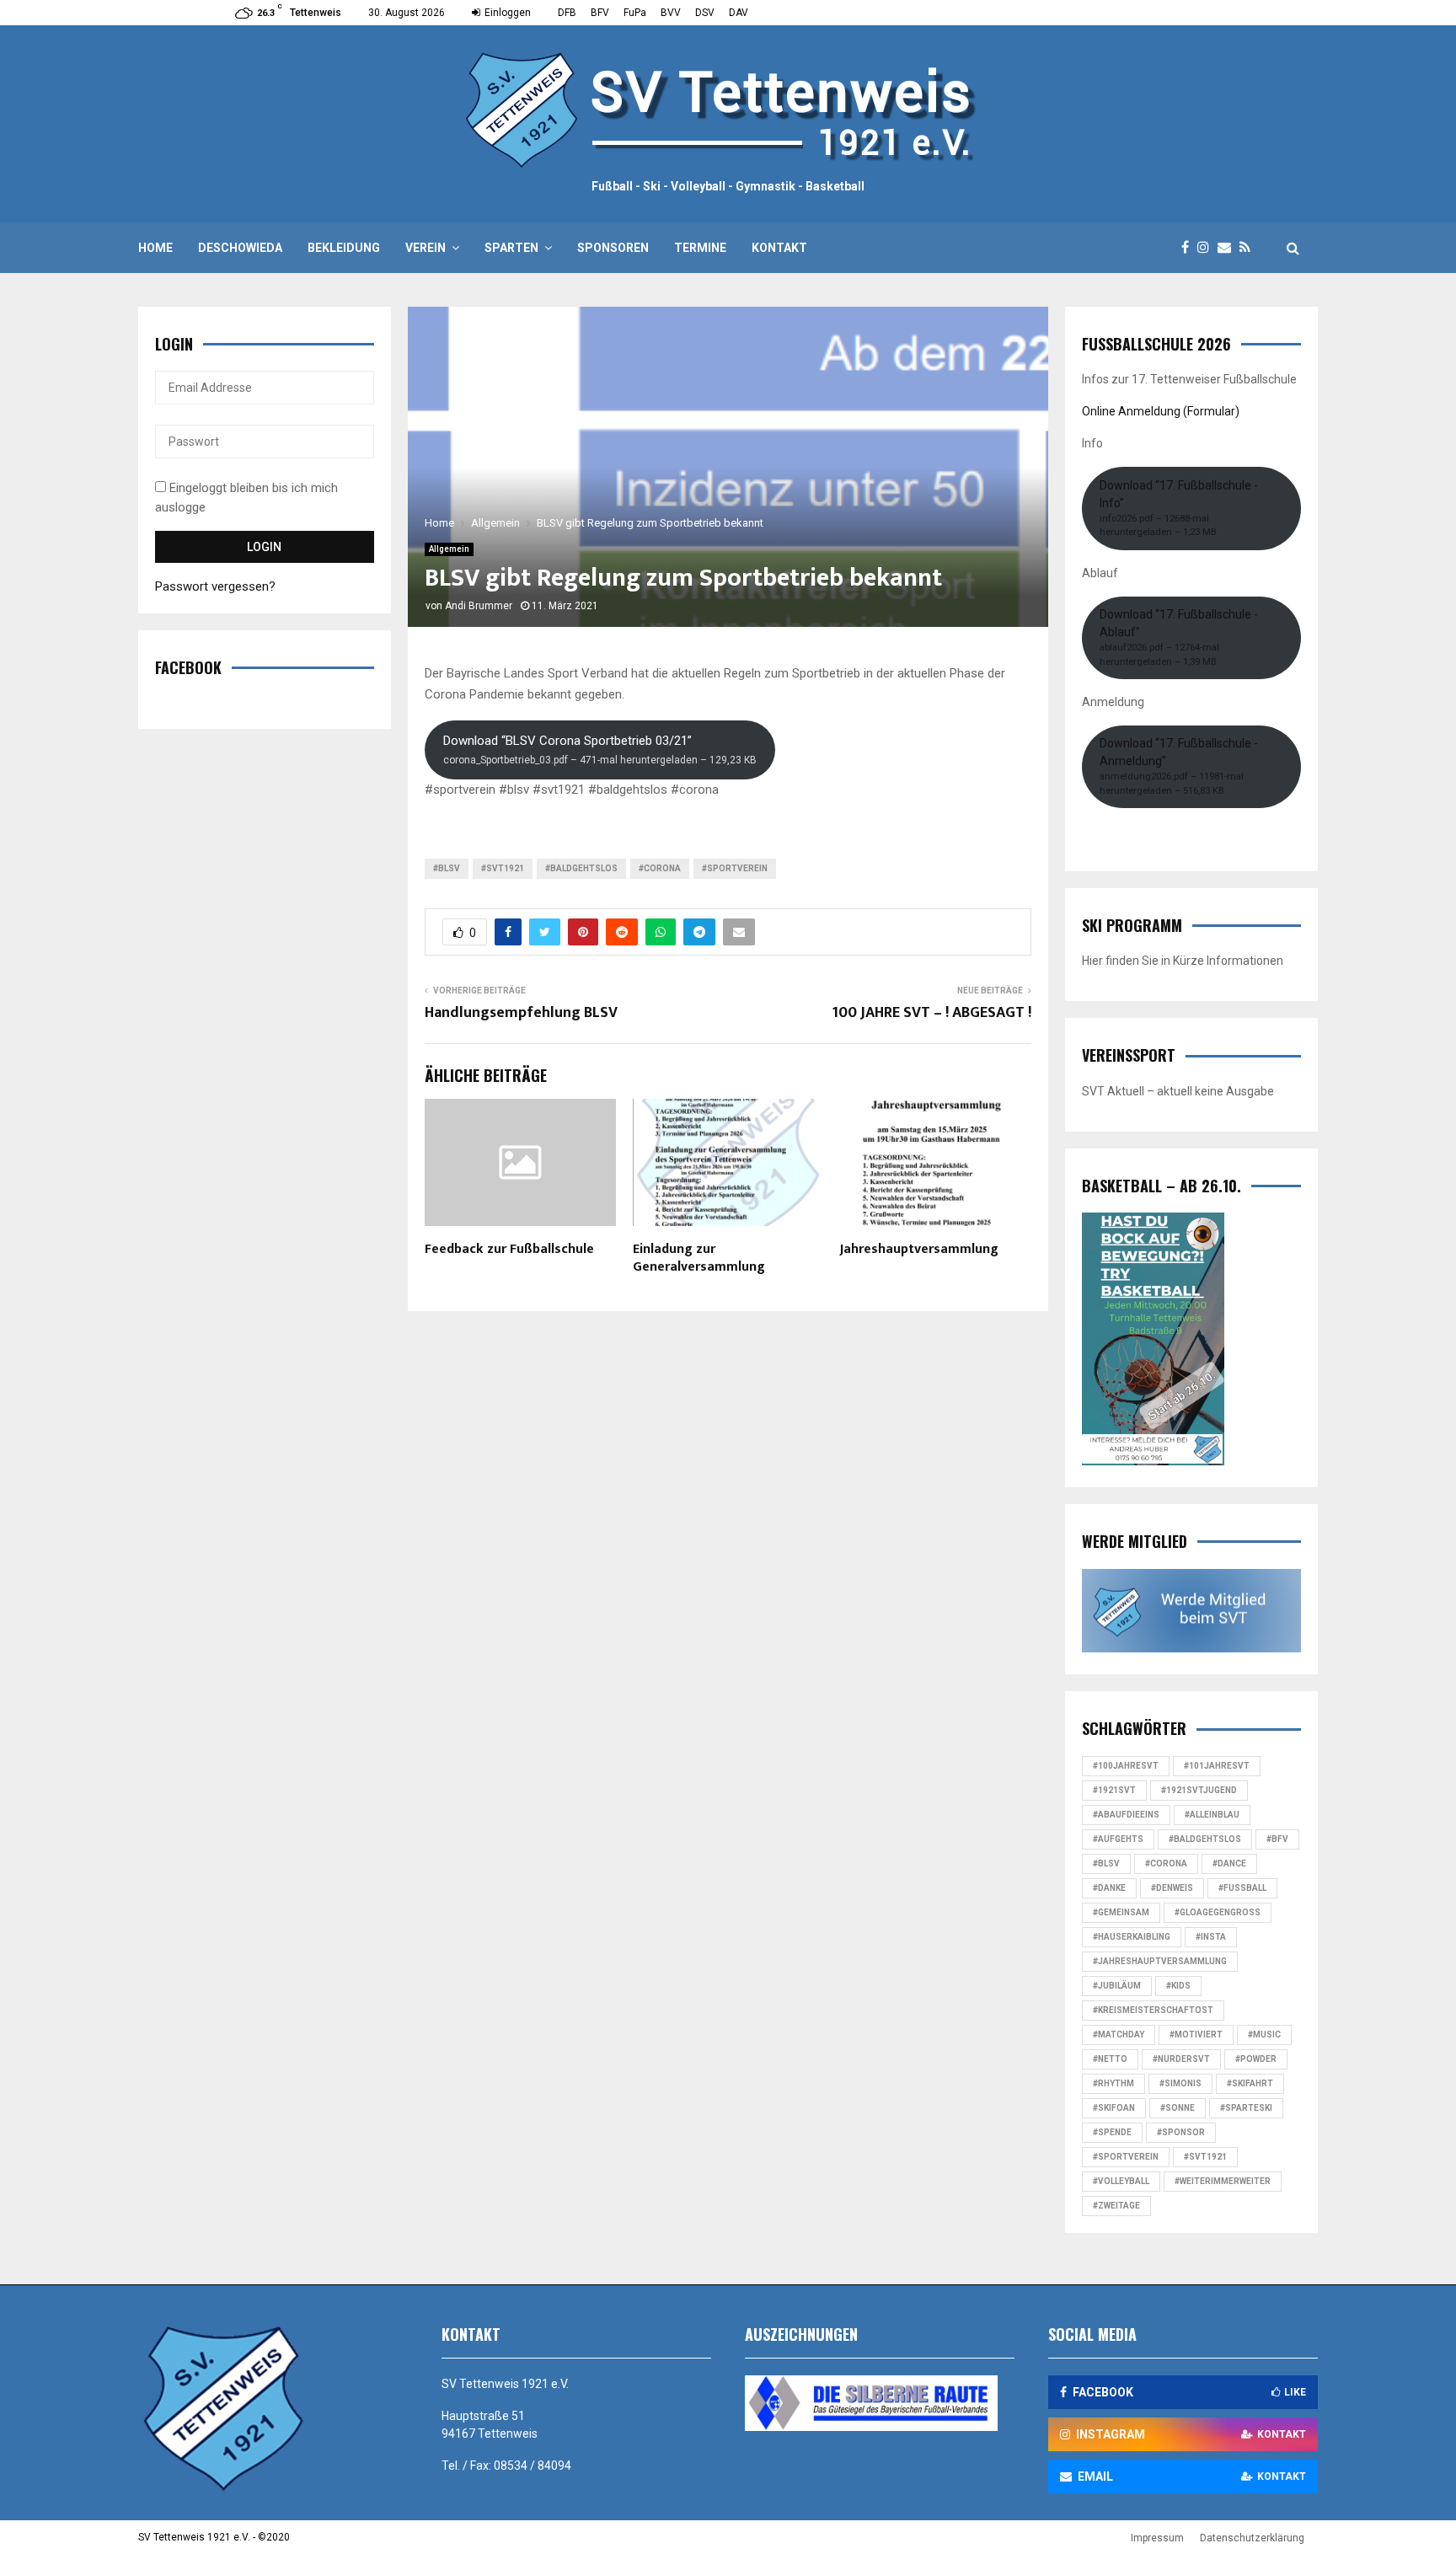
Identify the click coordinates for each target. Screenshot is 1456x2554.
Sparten (511, 248)
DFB (567, 13)
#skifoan (1114, 2108)
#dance (1229, 1863)
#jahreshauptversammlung (1160, 1961)
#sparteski (1246, 2108)
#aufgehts (1118, 1839)
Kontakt (779, 248)
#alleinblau (1212, 1815)
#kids (1178, 1986)
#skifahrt (1250, 2083)
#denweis (1172, 1888)
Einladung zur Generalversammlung (699, 1258)
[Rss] (1249, 248)
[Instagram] (1207, 248)
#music (1264, 2035)
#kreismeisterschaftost (1153, 2010)
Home (155, 248)
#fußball (1242, 1888)
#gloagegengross (1218, 1912)
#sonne (1178, 2108)
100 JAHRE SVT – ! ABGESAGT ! (931, 1013)
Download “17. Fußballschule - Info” (1179, 509)
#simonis (1180, 2083)
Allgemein (449, 549)
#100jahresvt (1126, 1766)
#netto (1110, 2059)
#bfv (1277, 1839)
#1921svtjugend (1199, 1790)
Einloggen (506, 13)
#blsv (447, 868)
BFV (600, 13)
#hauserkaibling (1132, 1937)
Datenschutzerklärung (1252, 2538)
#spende (1112, 2132)
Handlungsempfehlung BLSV (521, 1013)
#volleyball (1121, 2181)
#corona (660, 868)
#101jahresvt (1217, 1766)
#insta (1211, 1937)
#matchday (1119, 2035)
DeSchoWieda (240, 248)
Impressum (1157, 2538)
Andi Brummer (479, 606)
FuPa (635, 13)
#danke (1109, 1888)
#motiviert (1196, 2035)
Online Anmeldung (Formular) (1161, 411)
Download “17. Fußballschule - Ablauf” (1179, 637)
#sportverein (735, 868)
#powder (1256, 2059)
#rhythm (1113, 2083)
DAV (739, 13)
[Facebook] (1189, 248)
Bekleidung (344, 248)
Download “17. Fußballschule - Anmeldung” (1179, 766)
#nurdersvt (1181, 2059)
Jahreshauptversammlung (919, 1249)
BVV (671, 13)
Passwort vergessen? (215, 586)
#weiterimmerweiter (1223, 2181)
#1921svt (1114, 1790)
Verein (426, 248)
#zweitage (1116, 2206)
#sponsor (1181, 2132)
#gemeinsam (1121, 1912)
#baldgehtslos (581, 868)
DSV (705, 13)
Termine (700, 248)
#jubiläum (1117, 1986)
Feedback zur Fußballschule (509, 1249)
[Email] (1228, 248)
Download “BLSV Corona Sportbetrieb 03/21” (600, 750)
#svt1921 (503, 868)
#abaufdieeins (1126, 1815)
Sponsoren (613, 248)
